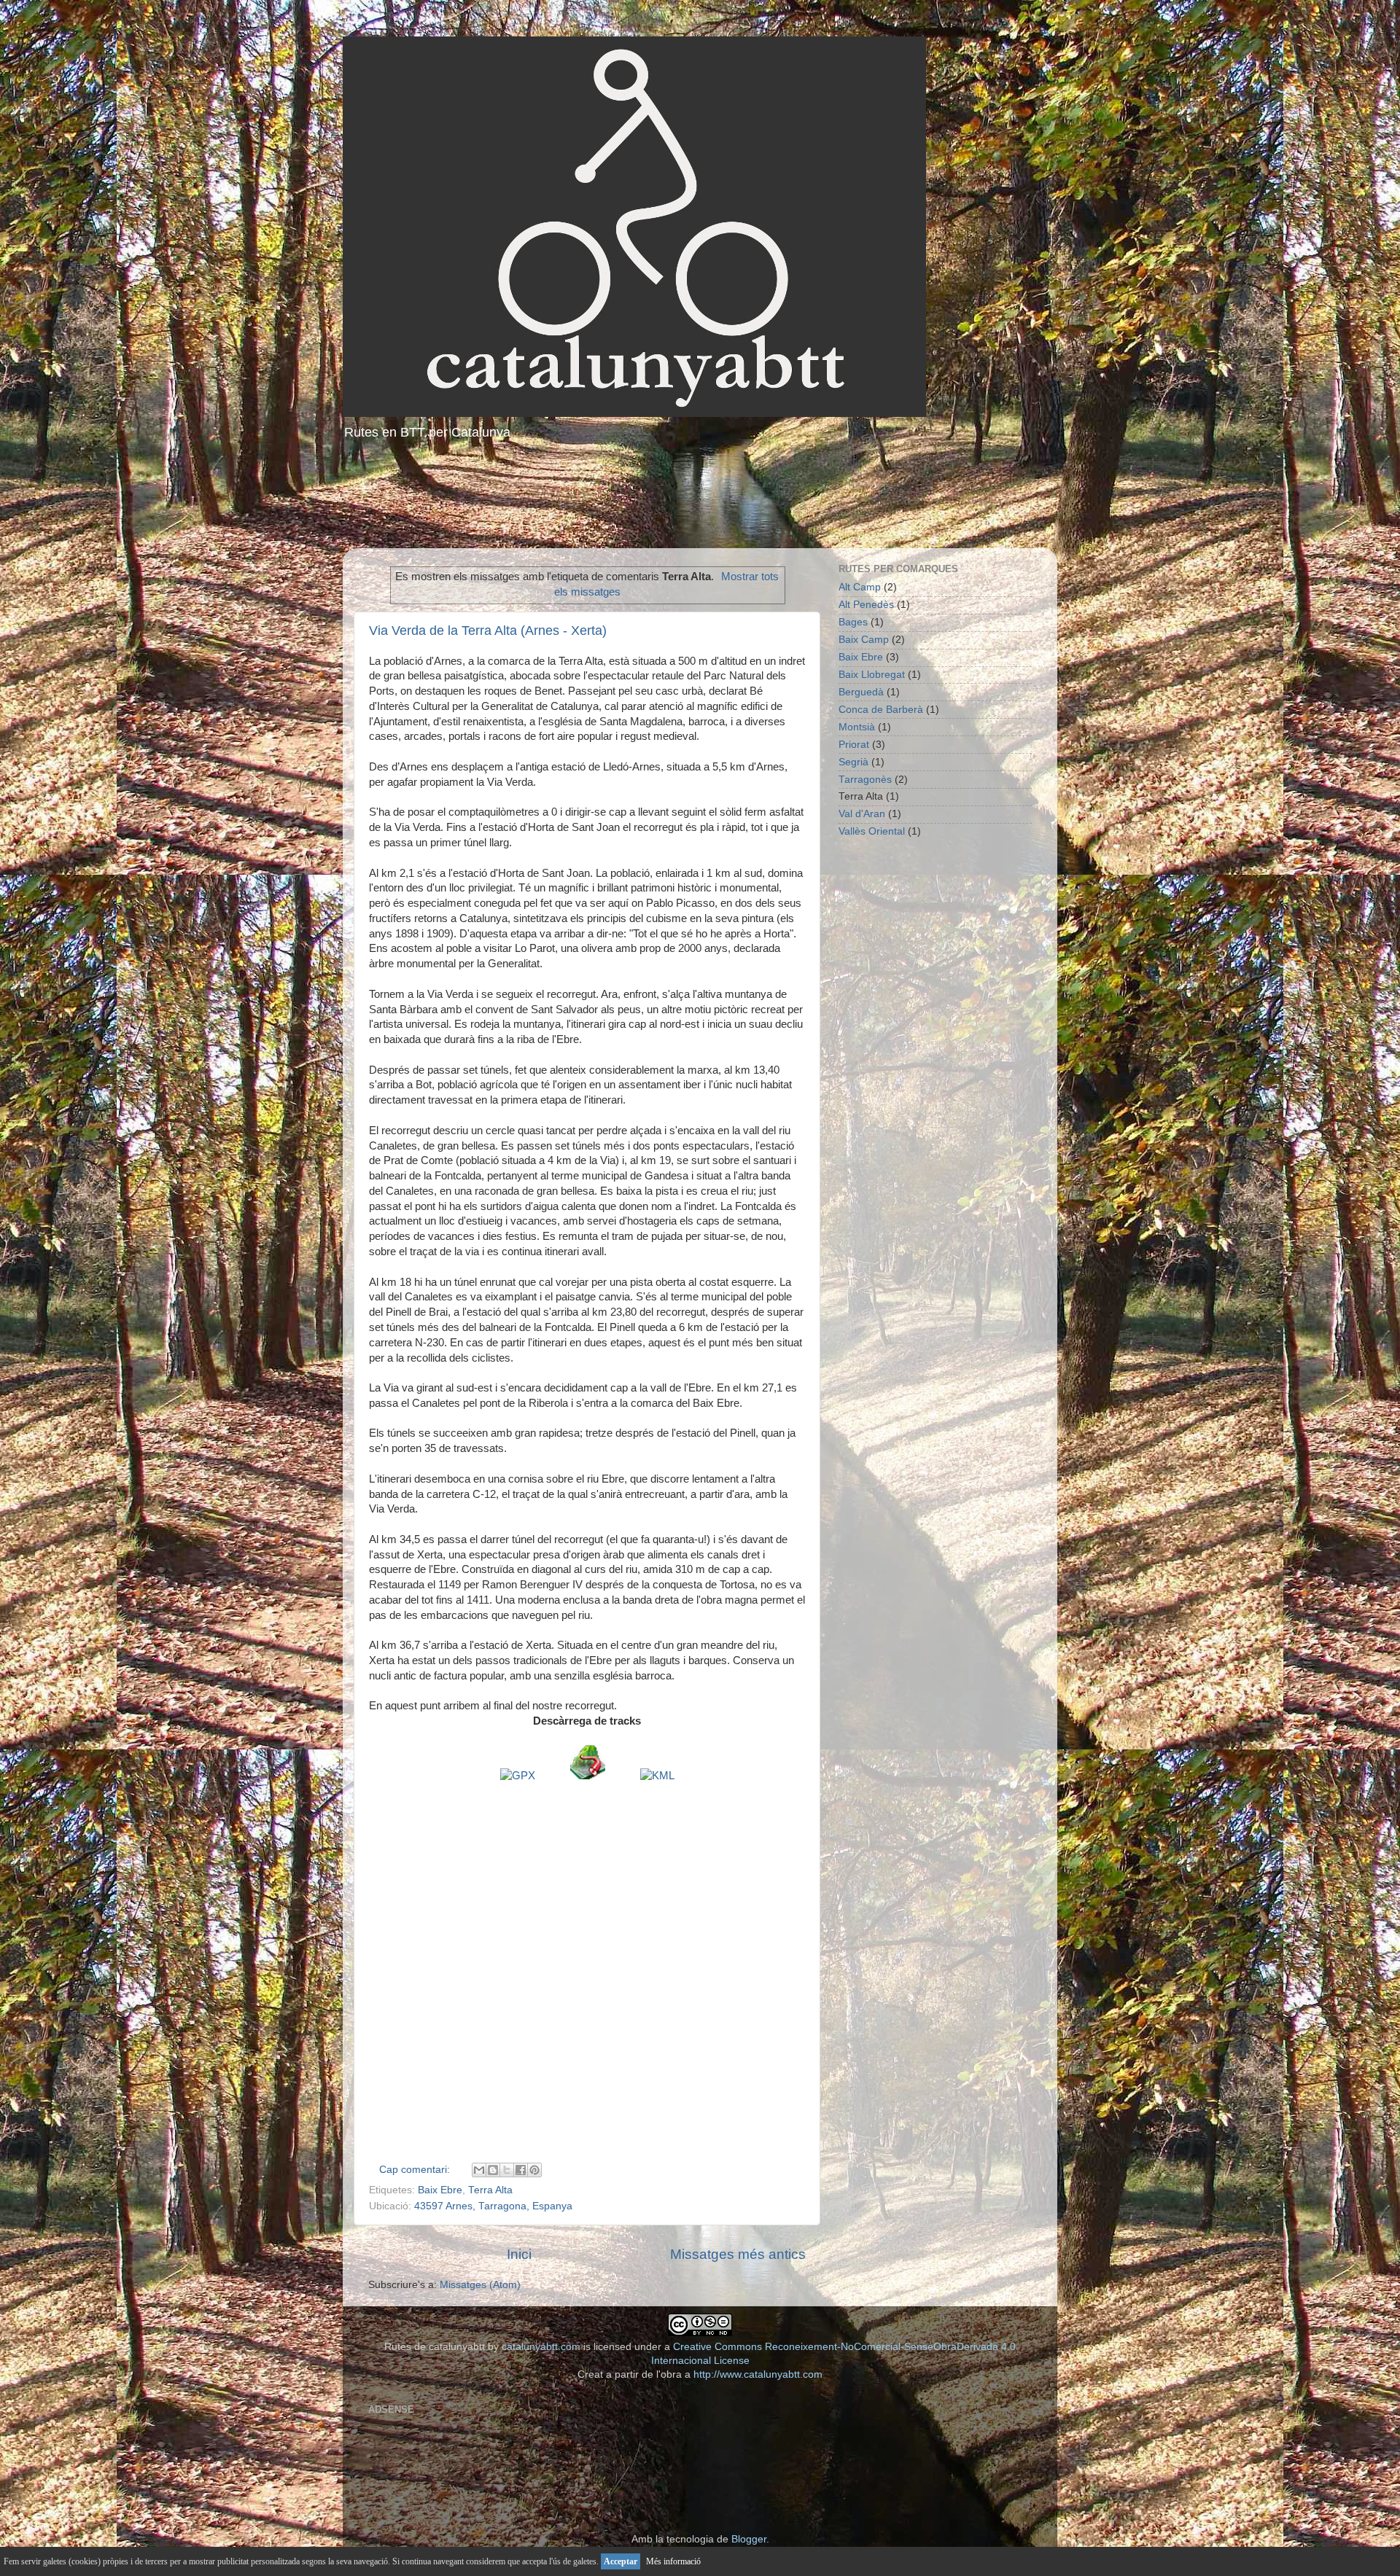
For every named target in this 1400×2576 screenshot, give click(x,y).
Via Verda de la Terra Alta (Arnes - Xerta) (488, 631)
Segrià (853, 762)
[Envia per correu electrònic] (479, 2170)
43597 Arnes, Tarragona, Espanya (493, 2206)
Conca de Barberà (881, 710)
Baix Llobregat (872, 675)
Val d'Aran (862, 814)
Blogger (749, 2539)
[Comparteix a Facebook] (521, 2170)
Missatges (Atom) (480, 2285)
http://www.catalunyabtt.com (758, 2374)
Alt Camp (860, 587)
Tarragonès (865, 780)
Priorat (854, 745)
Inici (519, 2254)
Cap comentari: (416, 2170)
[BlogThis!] (493, 2170)
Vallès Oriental (872, 831)
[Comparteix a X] (507, 2170)
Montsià (857, 727)
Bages (853, 622)
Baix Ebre (440, 2190)
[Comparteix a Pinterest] (534, 2170)
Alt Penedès (866, 605)
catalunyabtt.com (541, 2347)
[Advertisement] (700, 497)
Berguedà (861, 692)
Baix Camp (864, 640)
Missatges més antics (738, 2254)
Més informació (673, 2561)
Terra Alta (490, 2190)
